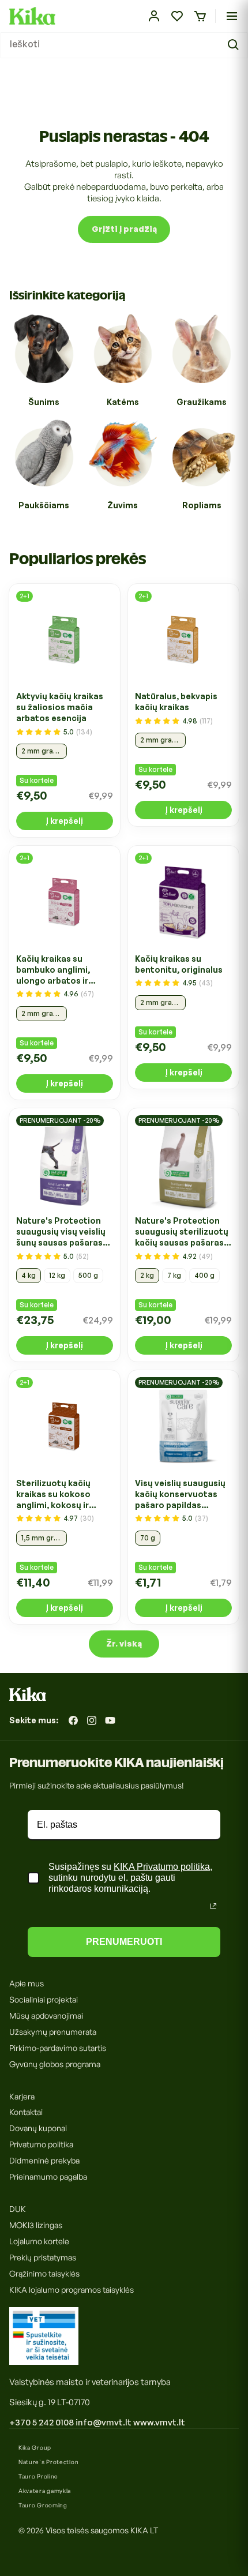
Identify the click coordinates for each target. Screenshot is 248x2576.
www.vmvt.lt (159, 2422)
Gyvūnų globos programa (55, 2064)
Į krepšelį (64, 821)
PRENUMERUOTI (124, 1942)
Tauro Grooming (43, 2505)
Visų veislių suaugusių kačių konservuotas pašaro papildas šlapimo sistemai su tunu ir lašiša (180, 1494)
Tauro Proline (38, 2476)
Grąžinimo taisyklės (44, 2273)
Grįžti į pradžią (124, 229)
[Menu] (232, 16)
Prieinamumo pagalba (48, 2176)
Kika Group (35, 2447)
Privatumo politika (41, 2144)
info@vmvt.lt (104, 2422)
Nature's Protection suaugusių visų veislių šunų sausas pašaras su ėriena (61, 1232)
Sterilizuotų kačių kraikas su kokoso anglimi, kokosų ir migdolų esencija (53, 1494)
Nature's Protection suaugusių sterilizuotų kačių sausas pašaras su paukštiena (182, 1232)
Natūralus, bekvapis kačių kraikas (176, 702)
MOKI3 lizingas (36, 2225)
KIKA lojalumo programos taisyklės (72, 2290)
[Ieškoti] (235, 45)
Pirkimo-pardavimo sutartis (58, 2048)
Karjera (22, 2096)
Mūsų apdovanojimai (46, 2016)
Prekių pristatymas (43, 2257)
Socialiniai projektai (44, 1999)
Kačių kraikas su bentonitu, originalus (179, 964)
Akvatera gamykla (45, 2491)
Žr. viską (124, 1643)
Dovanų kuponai (38, 2128)
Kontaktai (26, 2112)
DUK (18, 2209)
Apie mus (27, 1983)
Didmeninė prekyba (44, 2160)
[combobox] (124, 45)
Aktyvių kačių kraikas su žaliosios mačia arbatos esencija (60, 707)
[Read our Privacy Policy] (213, 1906)
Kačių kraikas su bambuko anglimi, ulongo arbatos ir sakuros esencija (53, 970)
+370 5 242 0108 (42, 2422)
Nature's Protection (48, 2462)
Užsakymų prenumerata (53, 2032)
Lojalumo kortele (39, 2241)
